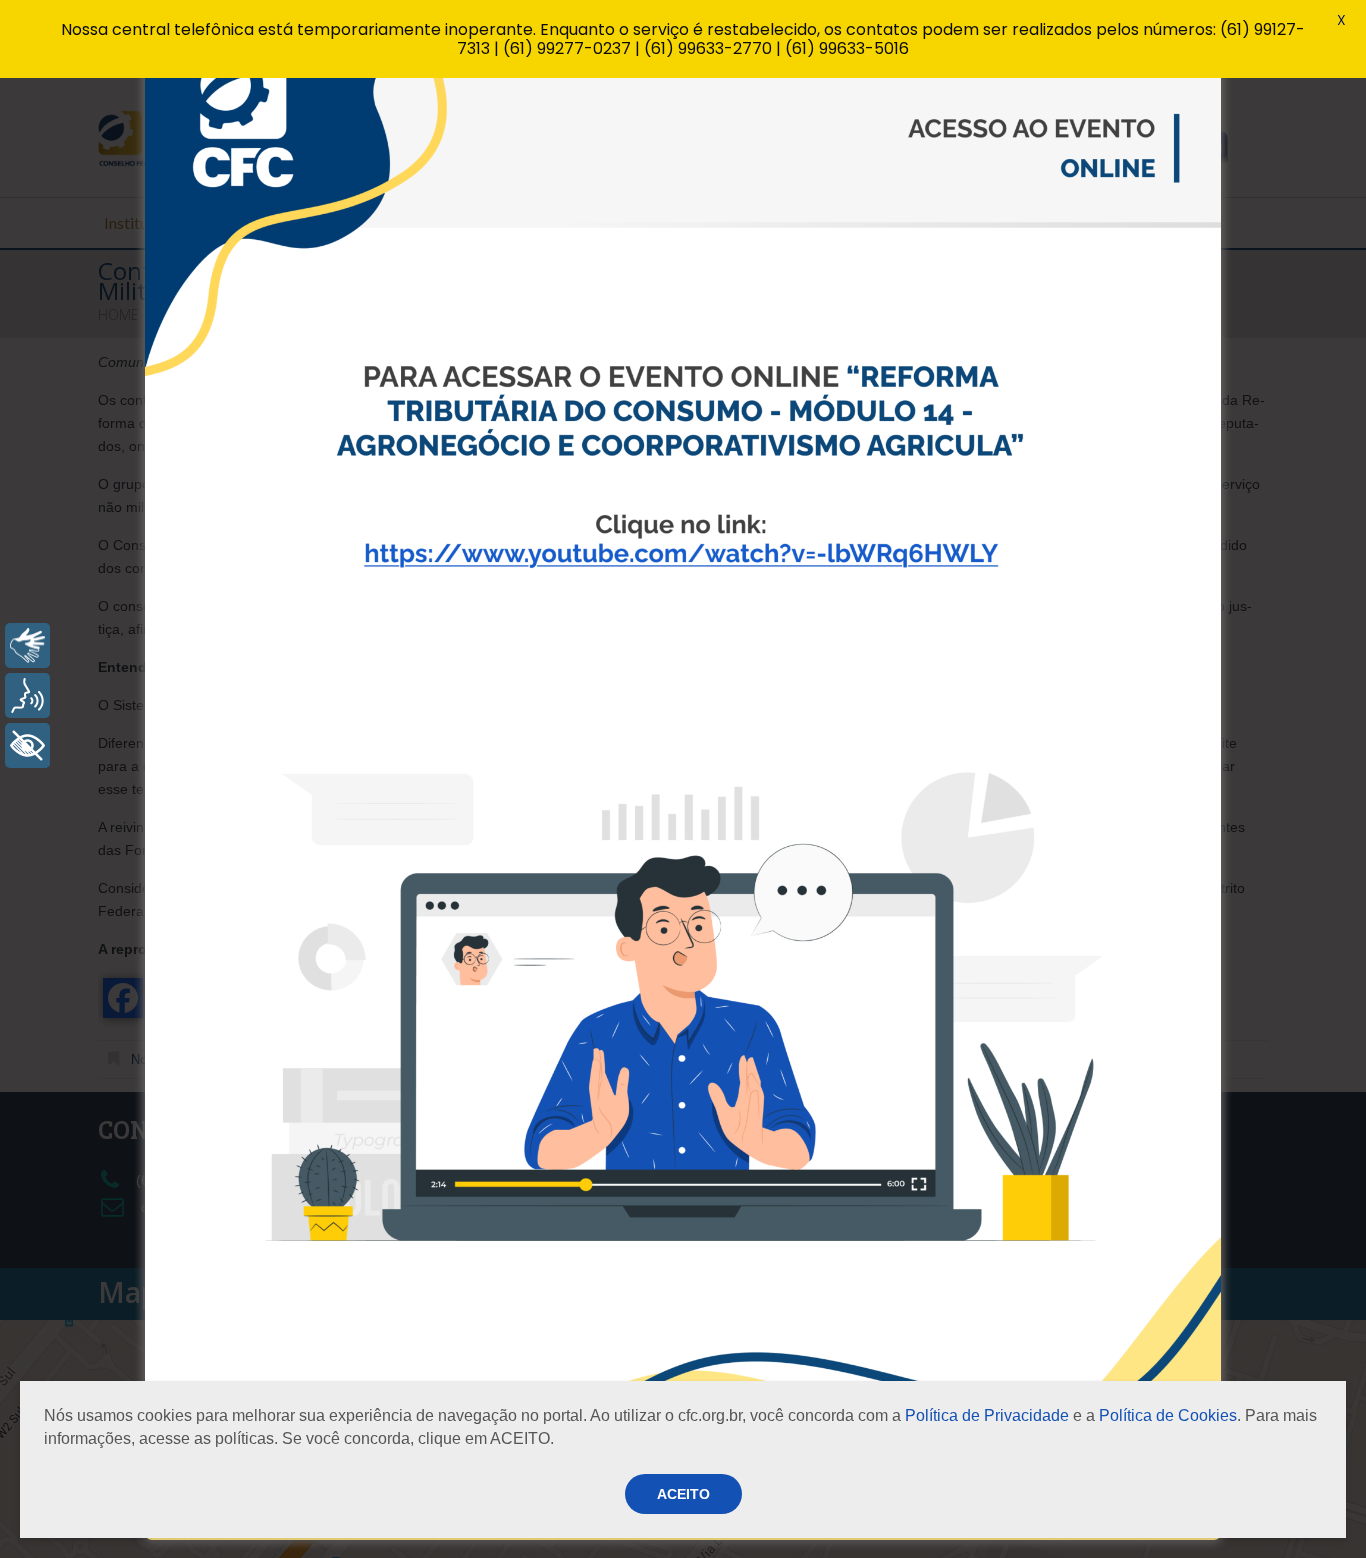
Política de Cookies (1168, 1415)
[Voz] (27, 695)
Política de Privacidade (987, 1415)
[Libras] (27, 645)
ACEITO (683, 1494)
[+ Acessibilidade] (27, 745)
